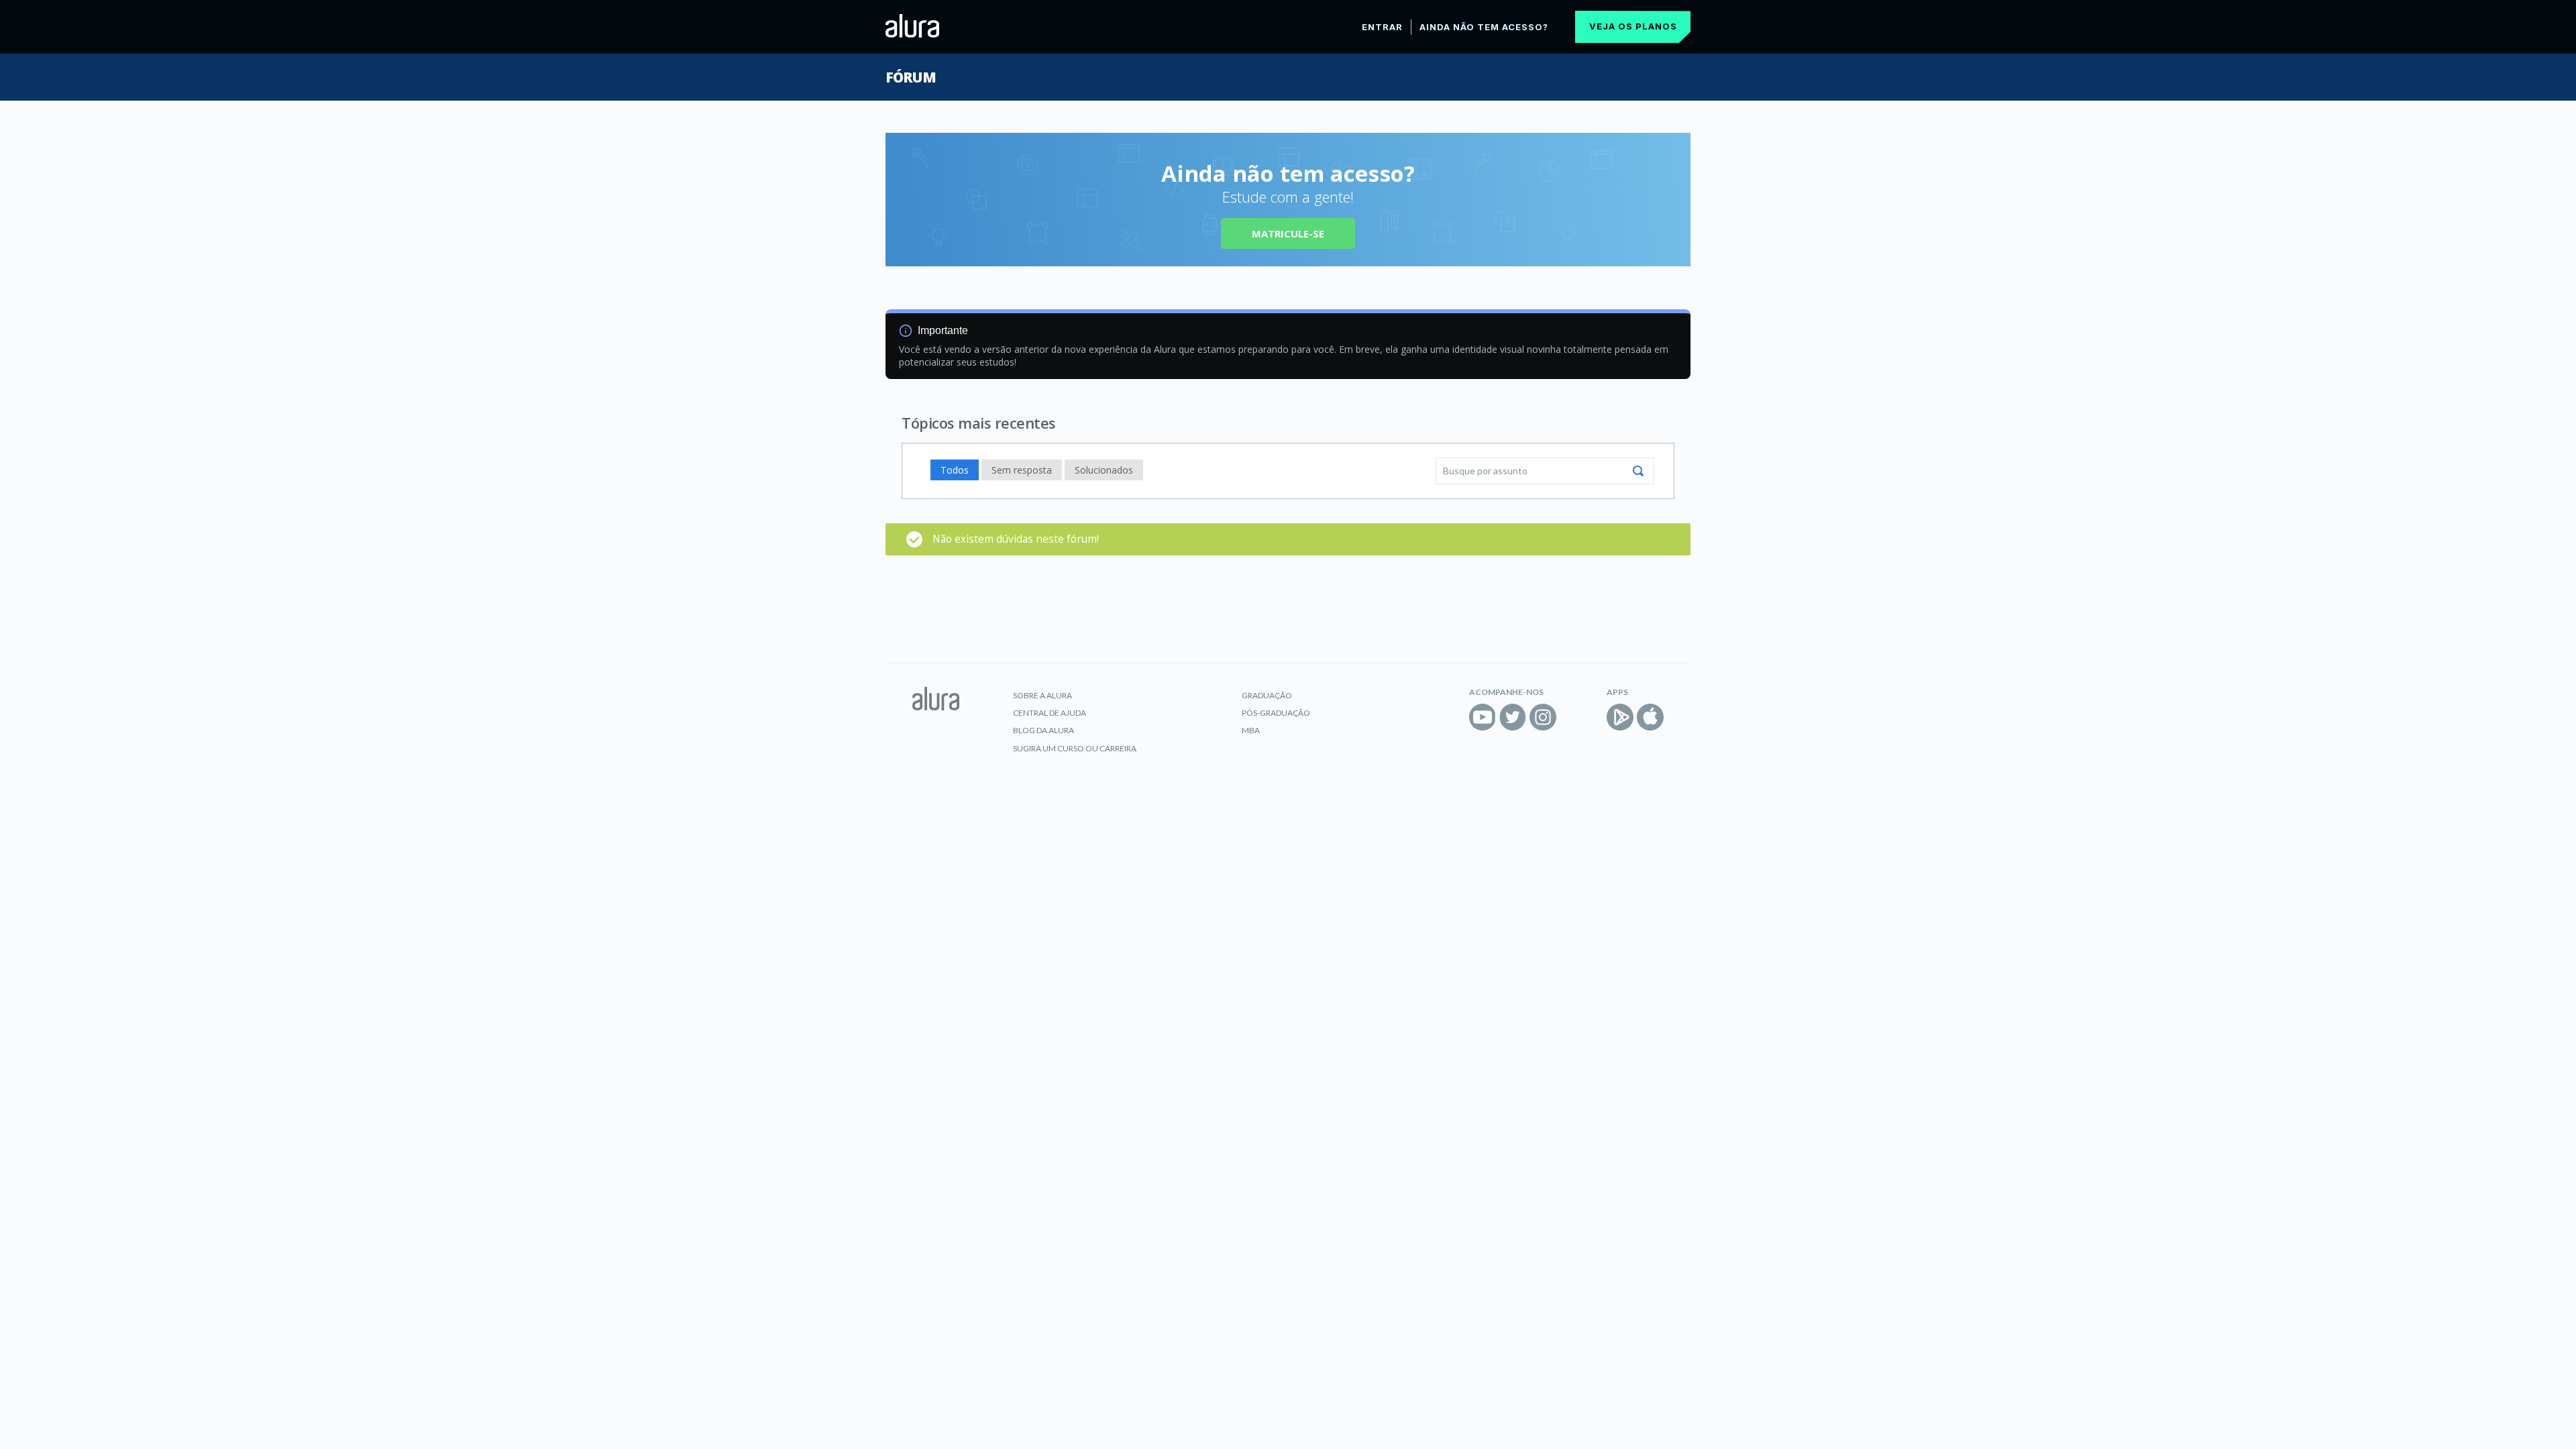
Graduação (1267, 695)
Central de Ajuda (1050, 713)
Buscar (1638, 471)
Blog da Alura (1043, 730)
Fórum (911, 77)
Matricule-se (1288, 233)
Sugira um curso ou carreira (1075, 748)
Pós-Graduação (1276, 713)
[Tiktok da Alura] (1573, 717)
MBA (1251, 730)
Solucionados (1104, 470)
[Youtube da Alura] (1483, 717)
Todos (955, 470)
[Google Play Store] (1620, 717)
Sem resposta (1022, 470)
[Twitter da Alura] (1513, 717)
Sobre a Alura (1042, 695)
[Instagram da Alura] (1543, 717)
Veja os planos (1633, 26)
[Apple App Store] (1650, 717)
